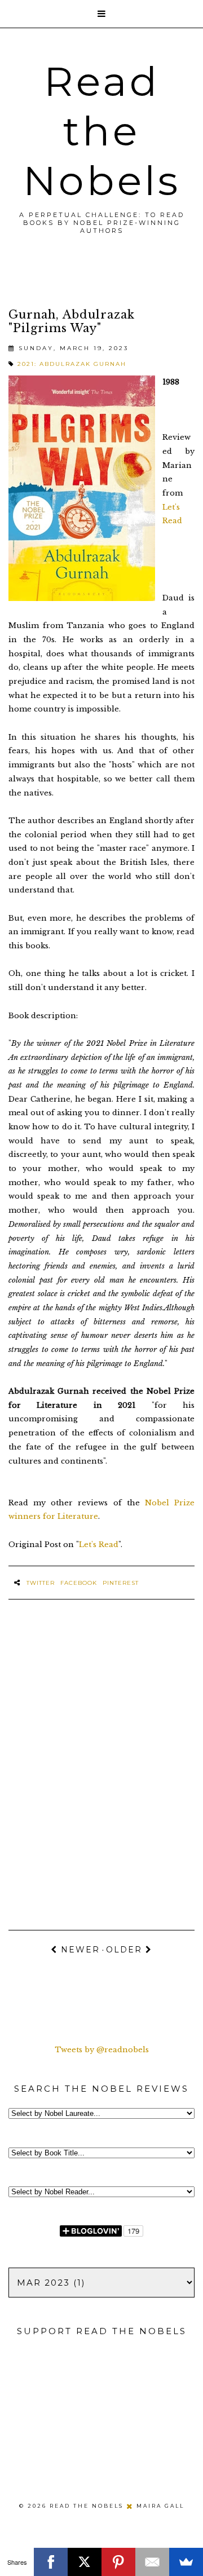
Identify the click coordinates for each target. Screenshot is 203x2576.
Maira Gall (160, 2506)
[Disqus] (101, 1757)
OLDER (126, 1950)
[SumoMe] (186, 2562)
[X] (85, 2562)
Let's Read (99, 1545)
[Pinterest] (118, 2562)
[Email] (152, 2562)
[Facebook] (51, 2562)
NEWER (79, 1950)
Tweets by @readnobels (102, 2050)
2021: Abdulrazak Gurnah (72, 364)
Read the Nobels (102, 131)
